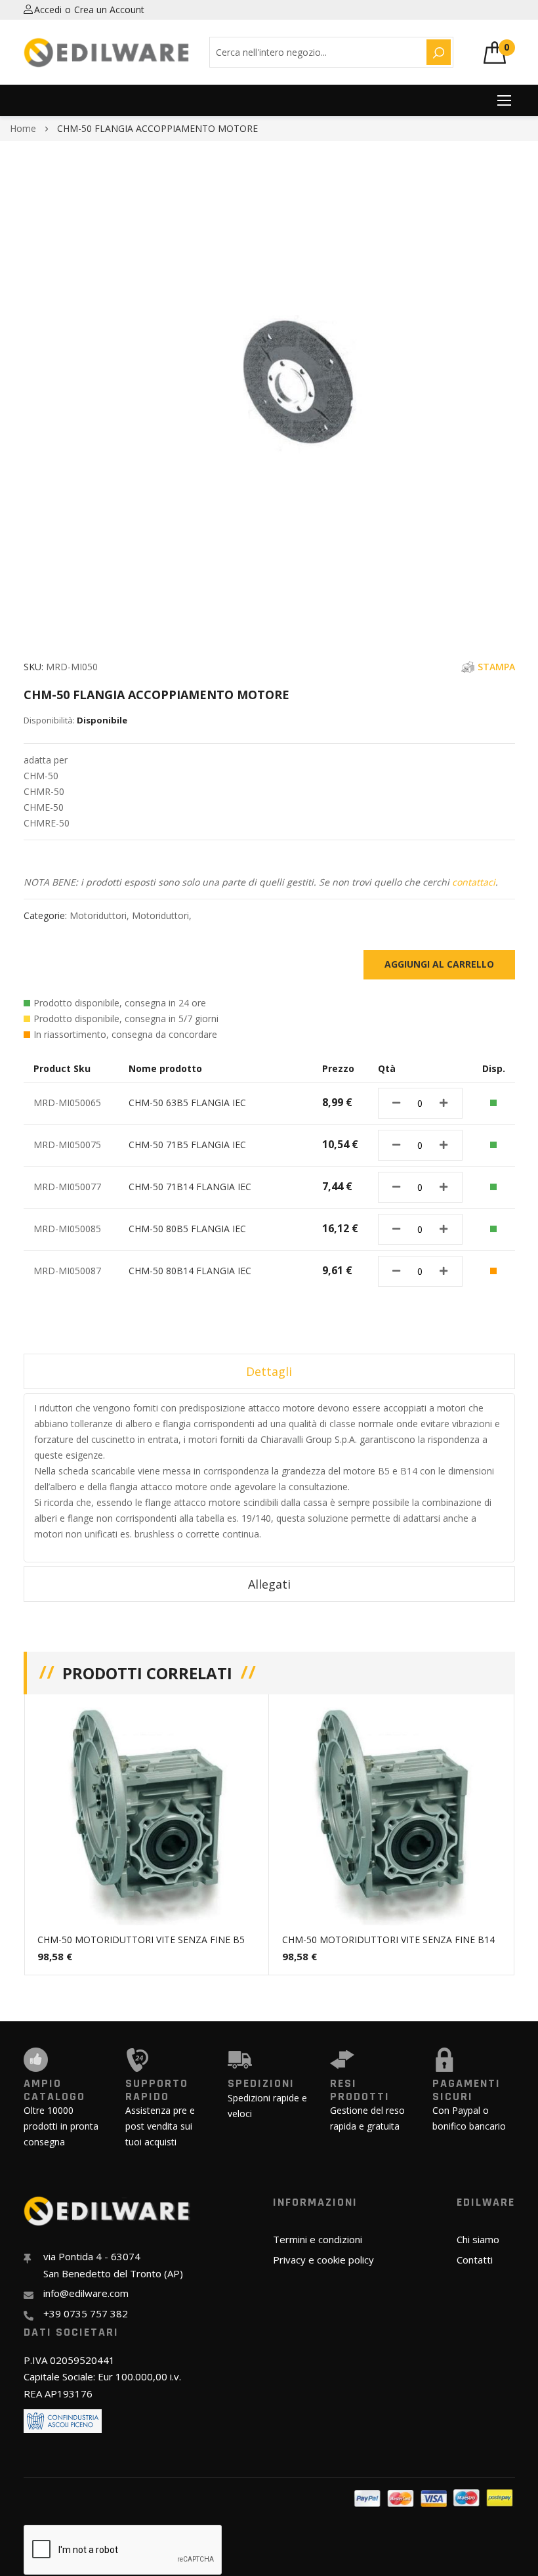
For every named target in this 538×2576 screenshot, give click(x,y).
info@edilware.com (86, 2293)
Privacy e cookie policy (323, 2260)
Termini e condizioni (318, 2239)
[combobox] (316, 52)
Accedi (48, 10)
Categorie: (47, 915)
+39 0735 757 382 (86, 2313)
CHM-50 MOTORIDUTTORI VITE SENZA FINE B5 (141, 1940)
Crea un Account (109, 10)
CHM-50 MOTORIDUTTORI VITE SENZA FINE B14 (388, 1940)
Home (23, 128)
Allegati (269, 1584)
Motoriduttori (98, 915)
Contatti (475, 2260)
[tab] (269, 1371)
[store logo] (107, 53)
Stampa (496, 667)
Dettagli (269, 1371)
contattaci (474, 882)
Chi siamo (478, 2239)
